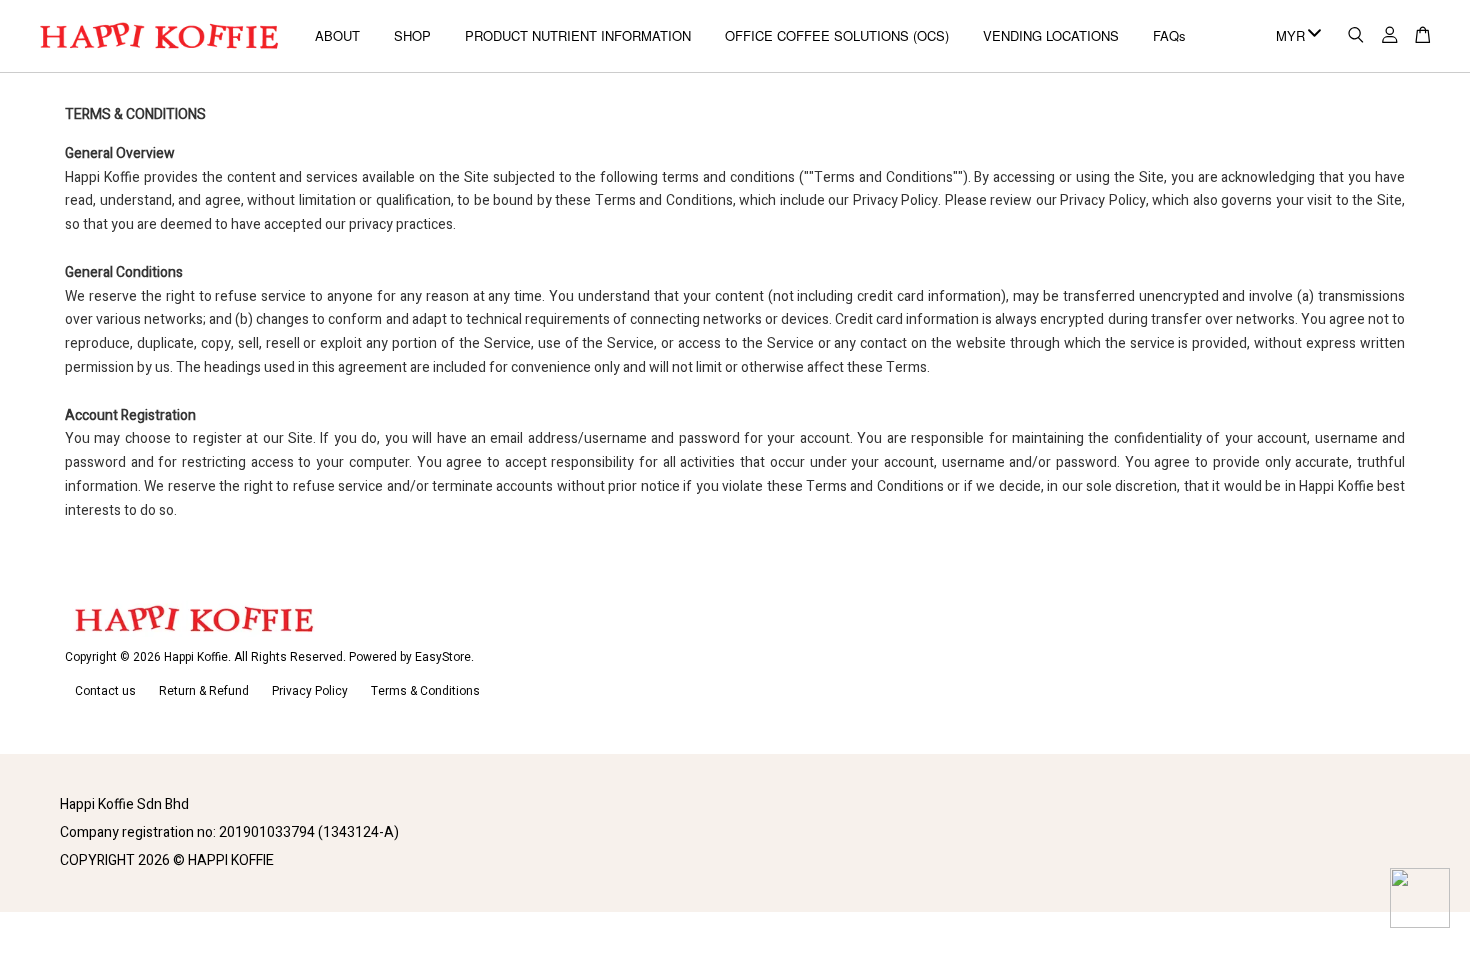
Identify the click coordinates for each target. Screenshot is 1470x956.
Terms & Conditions (425, 691)
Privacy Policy (310, 691)
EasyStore (443, 657)
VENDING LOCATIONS (1051, 35)
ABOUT (337, 35)
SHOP (412, 35)
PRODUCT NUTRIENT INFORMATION (578, 35)
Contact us (105, 691)
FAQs (1169, 35)
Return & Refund (204, 691)
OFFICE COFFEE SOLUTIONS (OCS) (837, 35)
